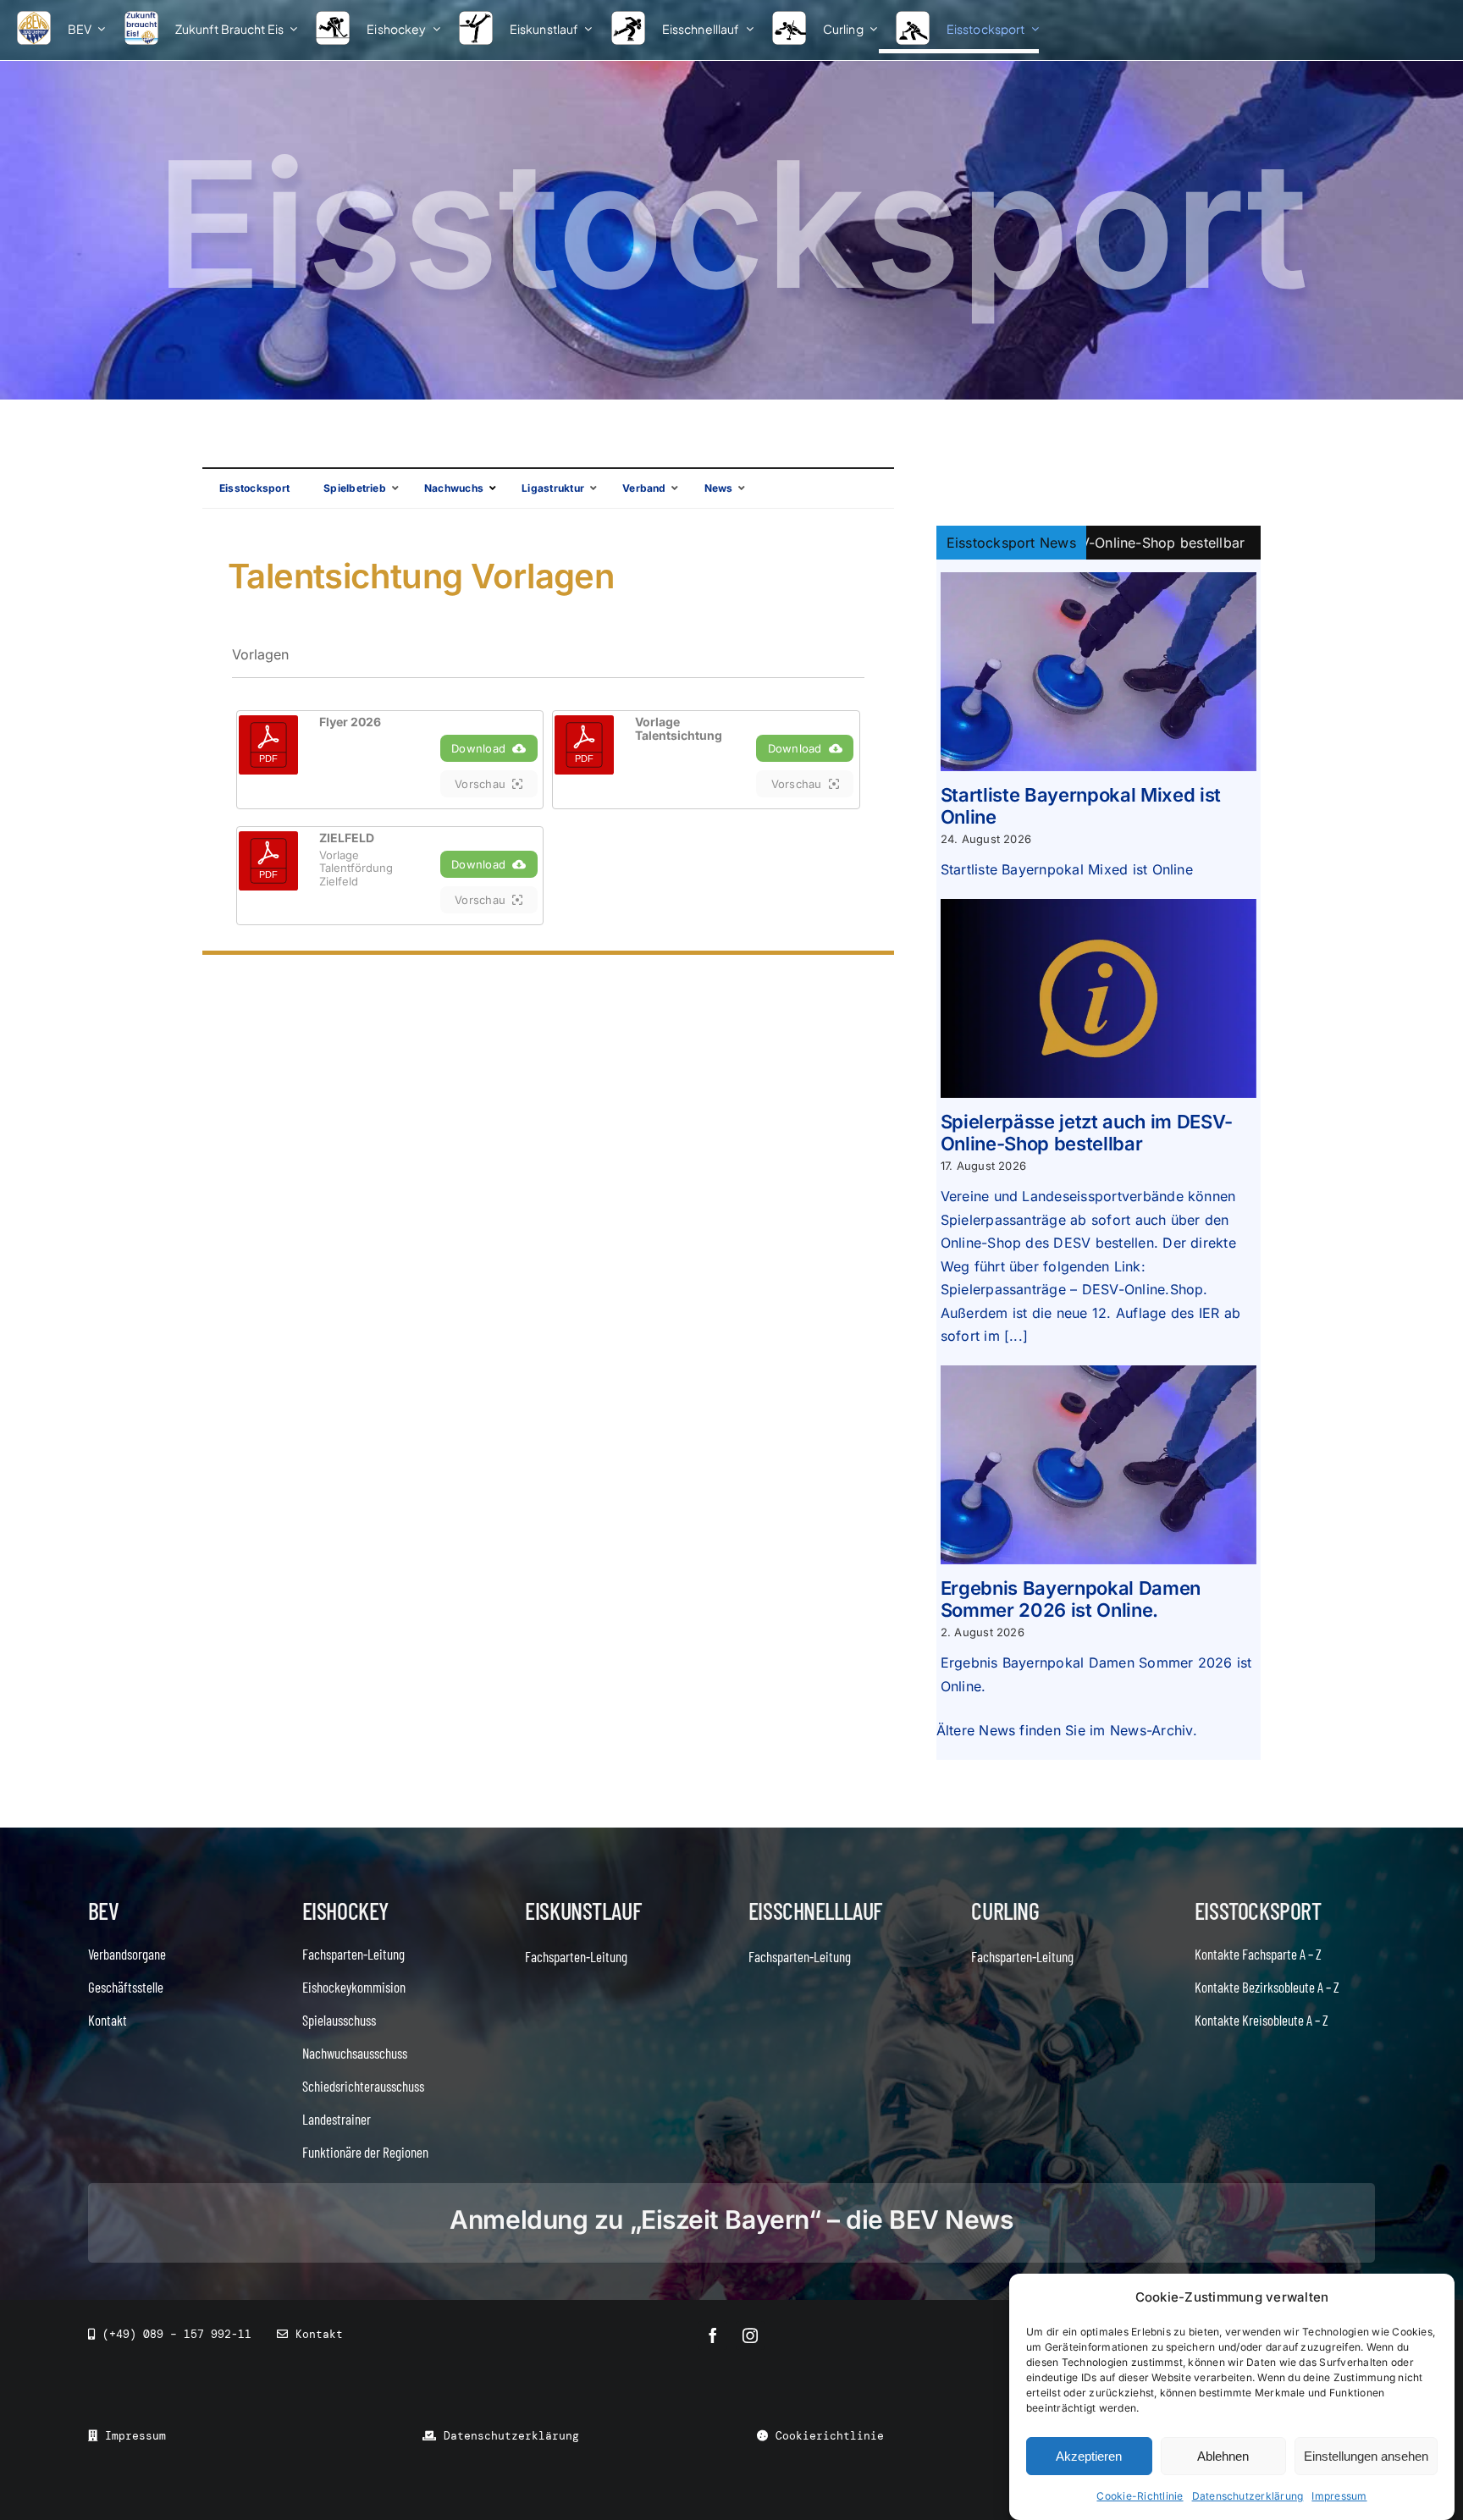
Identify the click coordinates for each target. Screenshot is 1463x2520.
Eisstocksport (1258, 1911)
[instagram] (750, 2335)
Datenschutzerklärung (1248, 2496)
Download (478, 748)
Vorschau (480, 784)
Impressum (1339, 2496)
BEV (104, 1911)
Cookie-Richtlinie (1140, 2496)
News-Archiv (1151, 1730)
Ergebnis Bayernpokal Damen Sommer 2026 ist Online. (1071, 1599)
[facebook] (713, 2335)
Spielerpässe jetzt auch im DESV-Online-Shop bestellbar (1087, 1133)
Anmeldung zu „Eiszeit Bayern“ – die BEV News (731, 2219)
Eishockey (345, 1911)
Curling (1005, 1911)
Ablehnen (1223, 2456)
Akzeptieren (1089, 2456)
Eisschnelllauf (815, 1911)
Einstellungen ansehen (1366, 2456)
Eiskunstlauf (583, 1911)
